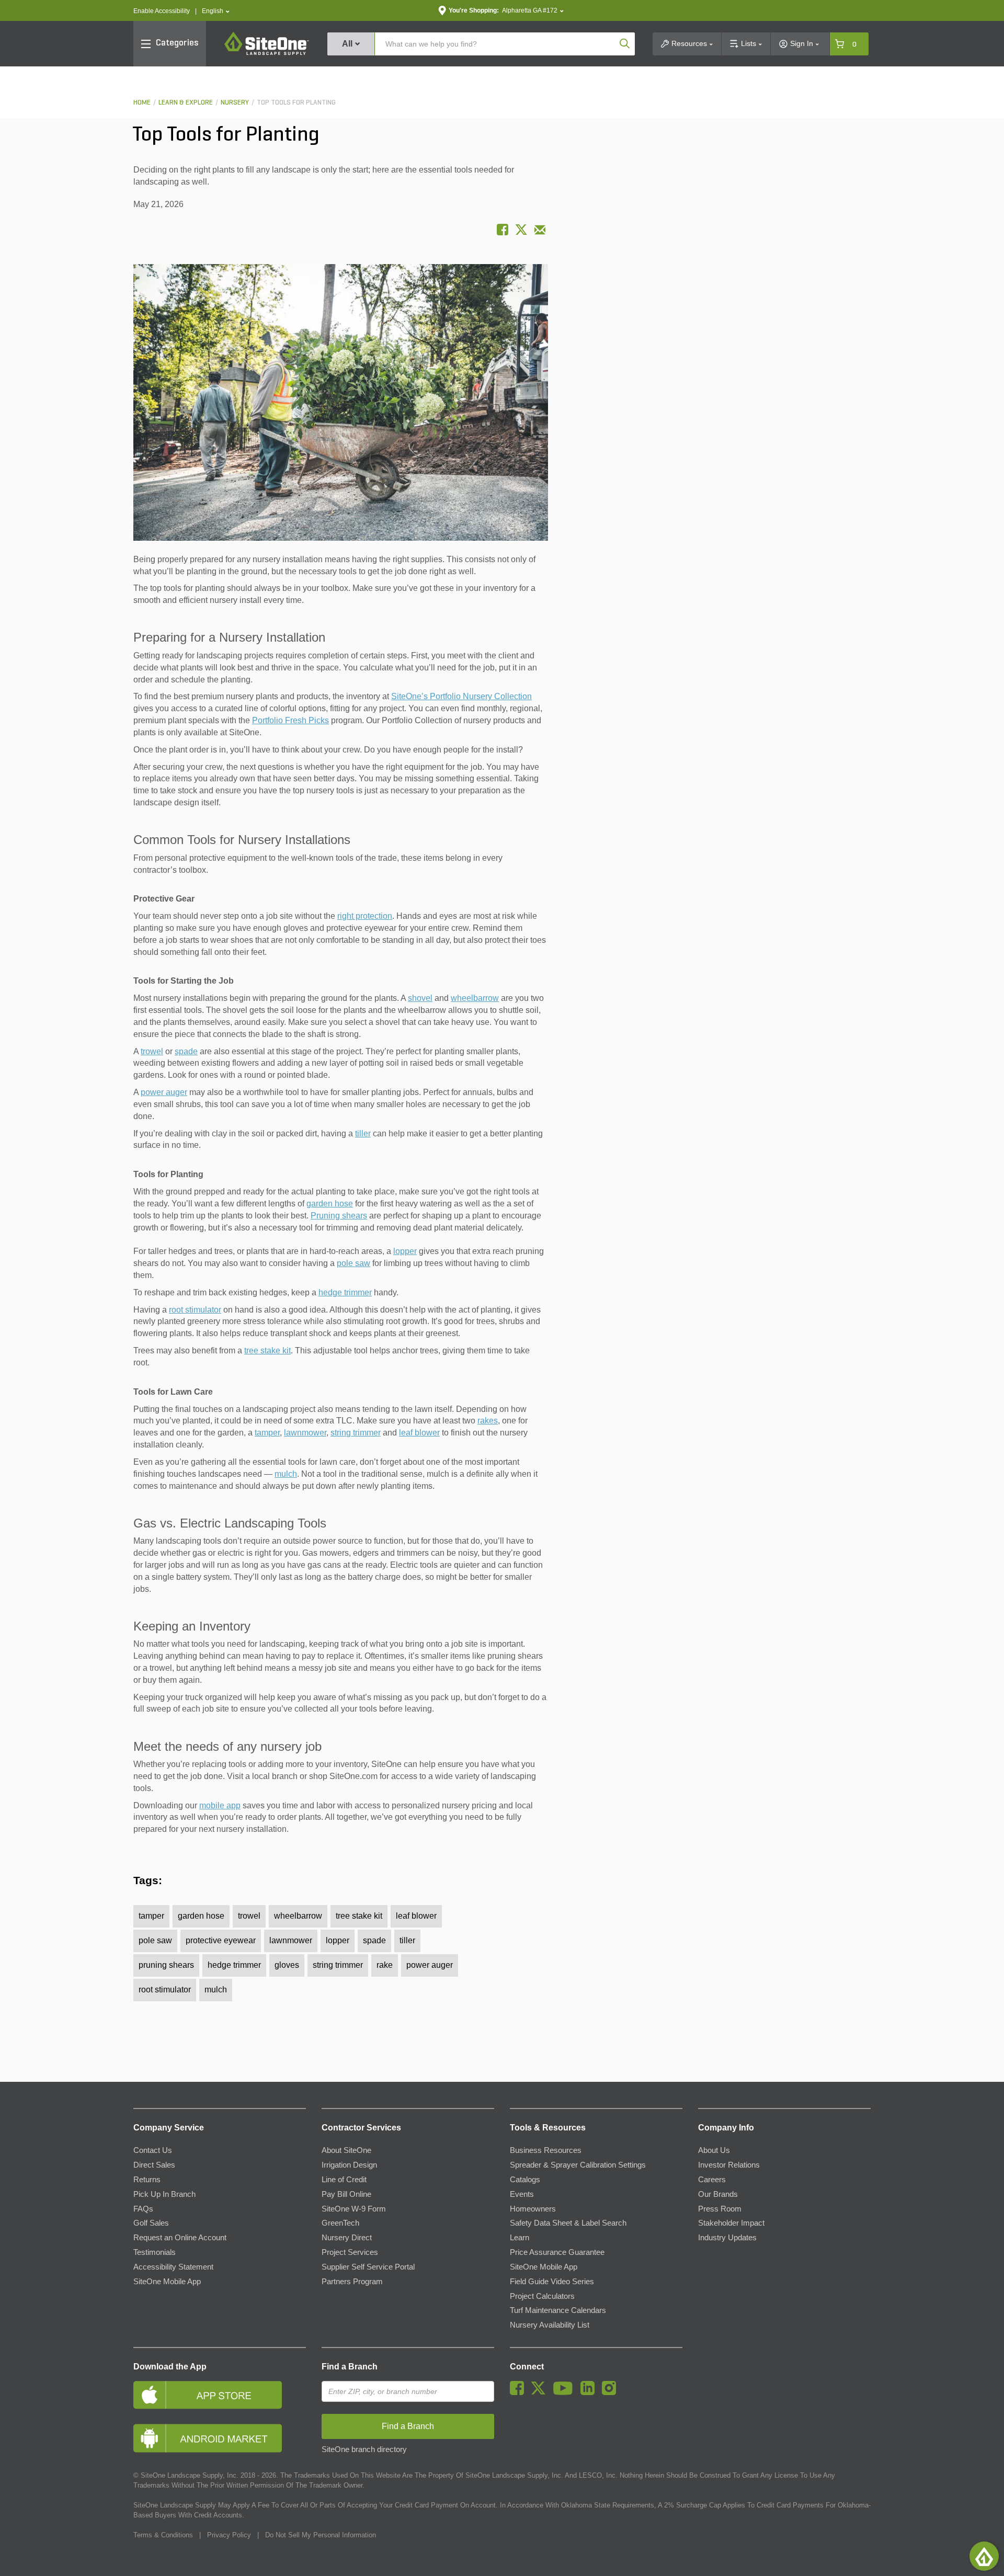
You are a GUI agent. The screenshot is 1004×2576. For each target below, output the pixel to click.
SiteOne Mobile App (167, 2282)
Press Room (720, 2209)
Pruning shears (339, 1216)
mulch (286, 1474)
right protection (365, 916)
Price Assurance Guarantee (557, 2252)
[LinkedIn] (590, 2392)
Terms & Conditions (163, 2535)
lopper (405, 1251)
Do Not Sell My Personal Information (321, 2535)
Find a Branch (350, 2367)
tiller (363, 1133)
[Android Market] (220, 2438)
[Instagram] (612, 2392)
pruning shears (166, 1965)
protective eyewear (221, 1940)
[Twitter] (541, 2392)
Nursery (235, 103)
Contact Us (153, 2150)
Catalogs (525, 2180)
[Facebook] (520, 2392)
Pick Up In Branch (164, 2194)
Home (142, 103)
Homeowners (533, 2209)
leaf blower (419, 1433)
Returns (147, 2180)
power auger (164, 1092)
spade (186, 1051)
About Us (714, 2150)
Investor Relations (729, 2165)
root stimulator (195, 1310)
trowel (152, 1051)
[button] (216, 11)
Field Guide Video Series (552, 2282)
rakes (488, 1421)
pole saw (353, 1263)
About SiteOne (346, 2150)
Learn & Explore (186, 103)
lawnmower (305, 1433)
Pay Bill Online (346, 2194)
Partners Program (352, 2282)
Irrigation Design (349, 2165)
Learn (520, 2238)
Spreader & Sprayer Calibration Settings (578, 2165)
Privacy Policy (229, 2535)
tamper (267, 1433)
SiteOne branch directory (364, 2449)
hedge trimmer (345, 1292)
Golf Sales (151, 2223)
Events (522, 2194)
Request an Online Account (180, 2238)
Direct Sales (154, 2165)
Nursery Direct (347, 2238)
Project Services (350, 2252)
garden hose (330, 1204)
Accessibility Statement (173, 2267)
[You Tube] (566, 2392)
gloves (287, 1965)
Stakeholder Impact (731, 2223)
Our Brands (718, 2194)
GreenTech (340, 2223)
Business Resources (546, 2150)
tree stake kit (267, 1350)
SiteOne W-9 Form (354, 2209)
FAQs (143, 2209)
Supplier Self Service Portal (368, 2267)
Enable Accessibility (162, 11)
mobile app (220, 1805)
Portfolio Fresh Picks (290, 720)
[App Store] (220, 2395)
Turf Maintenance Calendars (558, 2310)
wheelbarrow (475, 998)
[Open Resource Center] (984, 2556)
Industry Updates (727, 2238)
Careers (712, 2180)
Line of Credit (344, 2180)
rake (385, 1965)
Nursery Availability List (550, 2325)
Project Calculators (542, 2296)
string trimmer (356, 1433)
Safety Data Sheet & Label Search (568, 2223)
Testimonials (155, 2252)
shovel (420, 998)
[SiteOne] (267, 53)
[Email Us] (540, 230)
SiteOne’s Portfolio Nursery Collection (461, 696)
